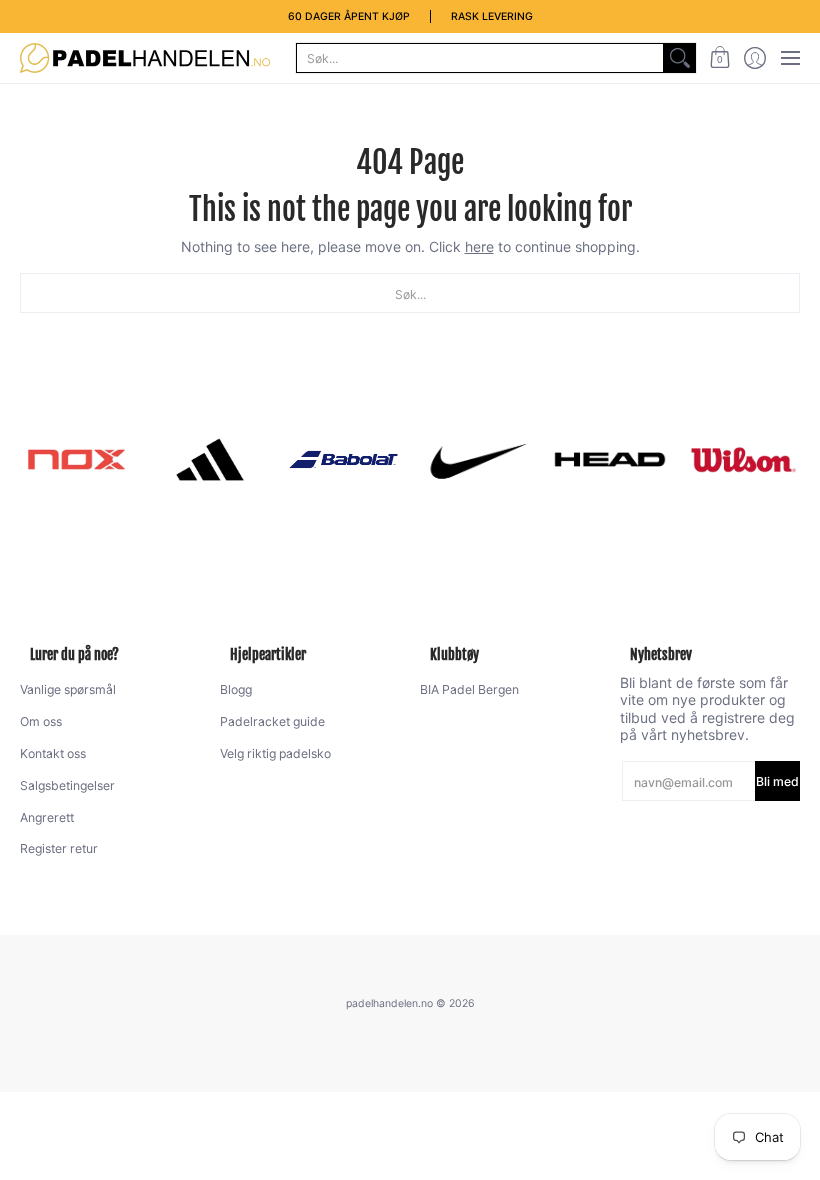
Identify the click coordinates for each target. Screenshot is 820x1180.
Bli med (777, 781)
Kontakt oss (53, 753)
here (479, 246)
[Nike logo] (476, 459)
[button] (719, 58)
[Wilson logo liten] (743, 459)
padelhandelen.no (389, 1003)
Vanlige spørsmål (68, 689)
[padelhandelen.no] (145, 58)
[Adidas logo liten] (209, 459)
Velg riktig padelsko (275, 753)
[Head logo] (609, 459)
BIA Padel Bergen (469, 689)
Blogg (236, 689)
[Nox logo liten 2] (76, 459)
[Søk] (680, 58)
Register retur (59, 848)
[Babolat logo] (343, 459)
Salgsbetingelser (67, 785)
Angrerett (47, 817)
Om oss (41, 721)
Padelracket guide (272, 721)
